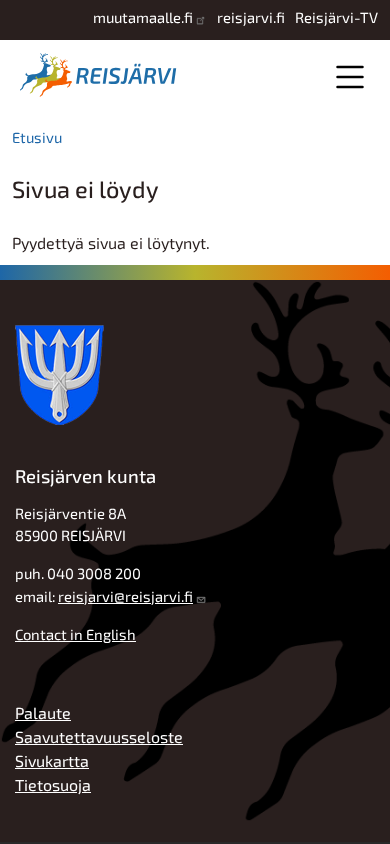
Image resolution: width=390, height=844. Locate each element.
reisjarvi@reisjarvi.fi (125, 596)
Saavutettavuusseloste (99, 736)
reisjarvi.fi (251, 17)
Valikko (349, 76)
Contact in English (75, 634)
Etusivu (37, 137)
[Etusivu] (102, 75)
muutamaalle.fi (143, 17)
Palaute (43, 712)
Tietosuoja (53, 784)
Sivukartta (52, 760)
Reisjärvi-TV (336, 17)
